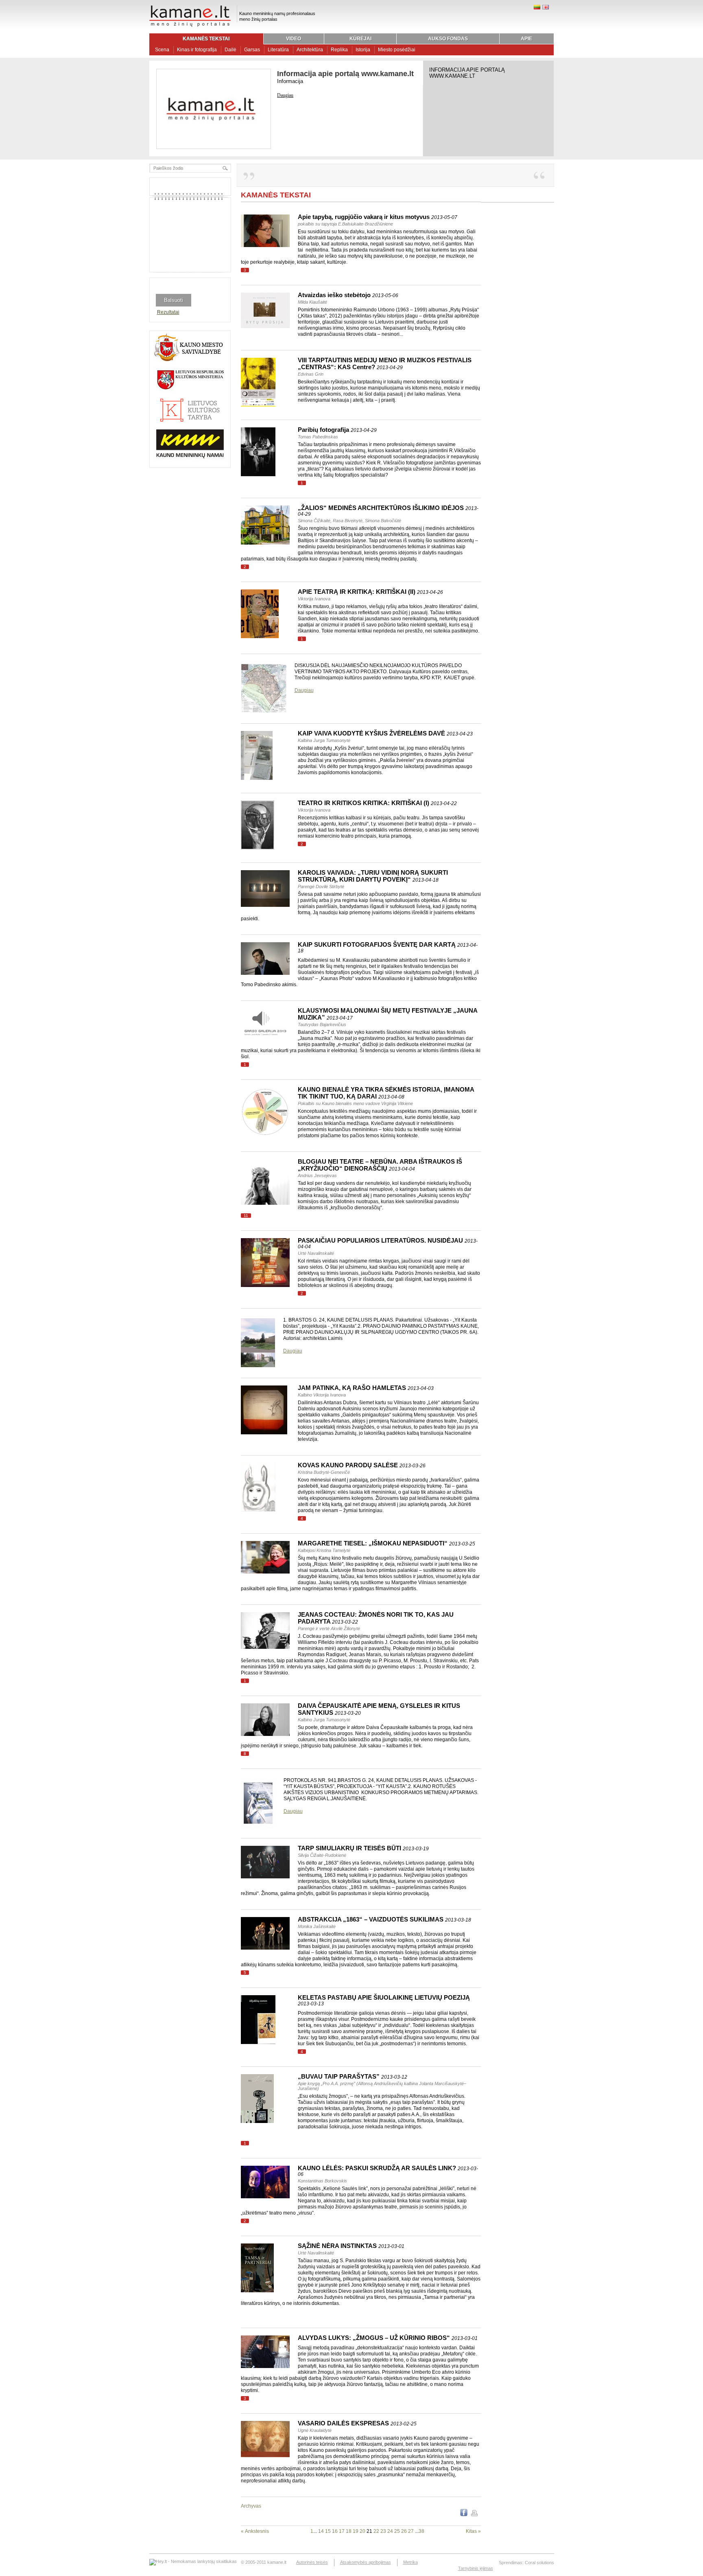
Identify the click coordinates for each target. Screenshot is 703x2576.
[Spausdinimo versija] (474, 2515)
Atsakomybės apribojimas (366, 2562)
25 (397, 2531)
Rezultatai (168, 312)
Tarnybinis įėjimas (476, 2568)
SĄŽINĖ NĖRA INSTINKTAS (351, 2246)
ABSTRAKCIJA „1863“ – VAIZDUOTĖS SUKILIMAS (384, 1919)
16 (335, 2531)
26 (404, 2531)
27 (411, 2531)
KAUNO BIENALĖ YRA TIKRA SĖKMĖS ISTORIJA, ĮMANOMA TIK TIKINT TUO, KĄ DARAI (386, 1093)
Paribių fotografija (337, 430)
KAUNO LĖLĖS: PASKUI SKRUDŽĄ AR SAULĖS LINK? (388, 2171)
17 (342, 2531)
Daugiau (285, 95)
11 (246, 1216)
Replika (339, 50)
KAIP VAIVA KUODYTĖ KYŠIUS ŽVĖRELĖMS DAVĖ (385, 733)
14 (321, 2531)
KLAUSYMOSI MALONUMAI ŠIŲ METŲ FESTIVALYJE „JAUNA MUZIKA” (388, 1014)
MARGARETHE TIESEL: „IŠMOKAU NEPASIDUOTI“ (386, 1543)
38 (421, 2531)
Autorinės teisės (312, 2562)
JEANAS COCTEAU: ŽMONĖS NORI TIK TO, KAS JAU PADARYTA (376, 1618)
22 (376, 2531)
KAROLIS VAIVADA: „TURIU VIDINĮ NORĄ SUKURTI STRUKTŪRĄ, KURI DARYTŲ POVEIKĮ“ (373, 876)
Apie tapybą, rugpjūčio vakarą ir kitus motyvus (378, 217)
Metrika (410, 2562)
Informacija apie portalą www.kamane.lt (345, 74)
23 (383, 2531)
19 (356, 2531)
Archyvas (251, 2506)
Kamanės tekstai (276, 195)
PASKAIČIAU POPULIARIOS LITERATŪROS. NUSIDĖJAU (388, 1243)
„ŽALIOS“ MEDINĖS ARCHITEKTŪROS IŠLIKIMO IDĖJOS (388, 511)
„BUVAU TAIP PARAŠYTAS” (353, 2076)
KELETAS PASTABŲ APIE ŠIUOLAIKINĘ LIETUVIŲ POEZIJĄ (384, 2000)
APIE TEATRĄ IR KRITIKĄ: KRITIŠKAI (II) (370, 592)
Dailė (230, 50)
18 (349, 2531)
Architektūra (310, 50)
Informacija (290, 81)
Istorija (363, 50)
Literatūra (278, 50)
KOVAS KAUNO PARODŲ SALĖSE (362, 1465)
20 (362, 2531)
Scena (162, 50)
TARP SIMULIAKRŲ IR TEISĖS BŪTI (363, 1848)
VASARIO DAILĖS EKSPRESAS (357, 2423)
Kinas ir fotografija (197, 50)
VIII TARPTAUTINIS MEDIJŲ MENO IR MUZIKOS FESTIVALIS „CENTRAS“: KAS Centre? (385, 363)
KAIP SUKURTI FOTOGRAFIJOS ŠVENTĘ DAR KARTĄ (388, 947)
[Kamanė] (190, 26)
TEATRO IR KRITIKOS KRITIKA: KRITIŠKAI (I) (377, 803)
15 (328, 2531)
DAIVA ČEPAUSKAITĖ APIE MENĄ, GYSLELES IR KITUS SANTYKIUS (379, 1709)
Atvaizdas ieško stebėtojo (348, 295)
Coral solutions (539, 2563)
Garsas (252, 50)
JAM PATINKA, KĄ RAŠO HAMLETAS (366, 1388)
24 (390, 2531)
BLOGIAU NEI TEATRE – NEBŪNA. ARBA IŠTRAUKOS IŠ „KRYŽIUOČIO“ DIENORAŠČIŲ (380, 1165)
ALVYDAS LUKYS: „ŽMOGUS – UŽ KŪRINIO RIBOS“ (388, 2338)
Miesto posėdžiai (397, 50)
